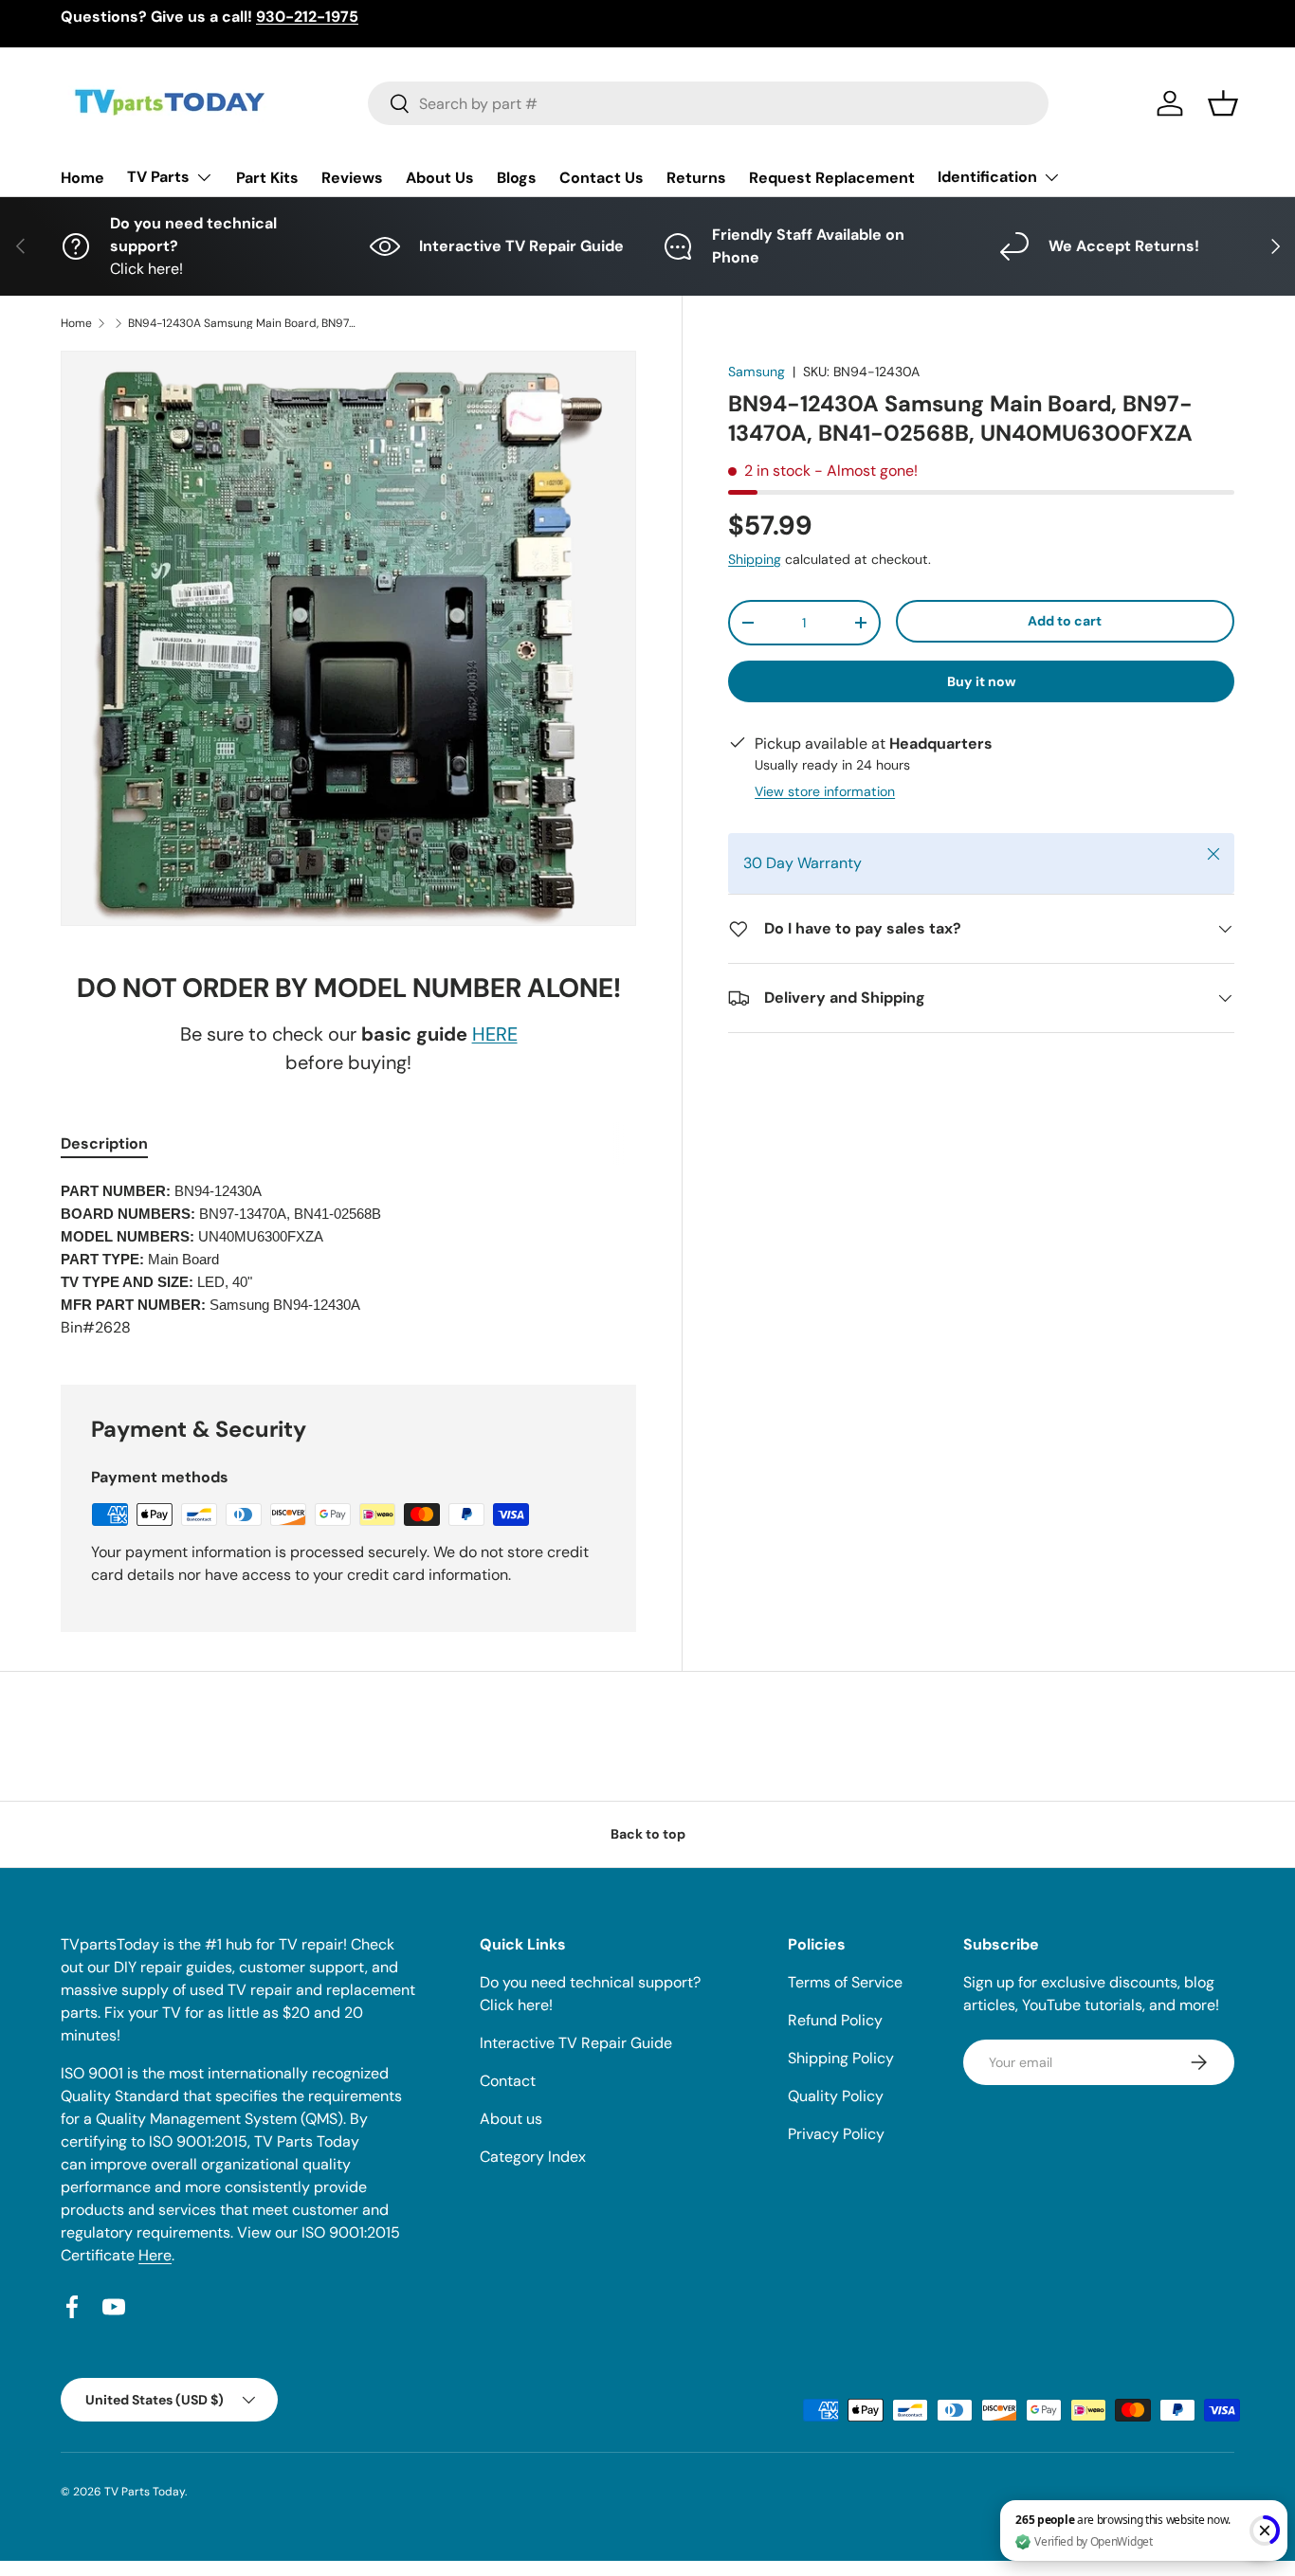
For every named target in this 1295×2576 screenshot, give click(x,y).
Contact (508, 2081)
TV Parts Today (145, 2492)
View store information (825, 791)
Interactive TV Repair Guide (576, 2043)
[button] (1223, 103)
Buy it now (982, 681)
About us (511, 2119)
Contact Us (602, 178)
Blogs (517, 178)
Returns (696, 178)
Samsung (757, 372)
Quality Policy (836, 2096)
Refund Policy (835, 2020)
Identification (987, 177)
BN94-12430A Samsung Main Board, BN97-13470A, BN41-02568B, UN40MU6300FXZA (242, 323)
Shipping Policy (841, 2058)
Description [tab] (104, 1143)
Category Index (533, 2157)
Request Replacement (832, 178)
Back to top (648, 1834)
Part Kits (267, 178)
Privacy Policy (836, 2134)
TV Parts (158, 177)
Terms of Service (845, 1982)
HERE (495, 1034)
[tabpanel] (348, 1260)
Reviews (352, 178)
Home (82, 178)
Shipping (755, 559)
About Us (440, 178)
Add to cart (1065, 621)
